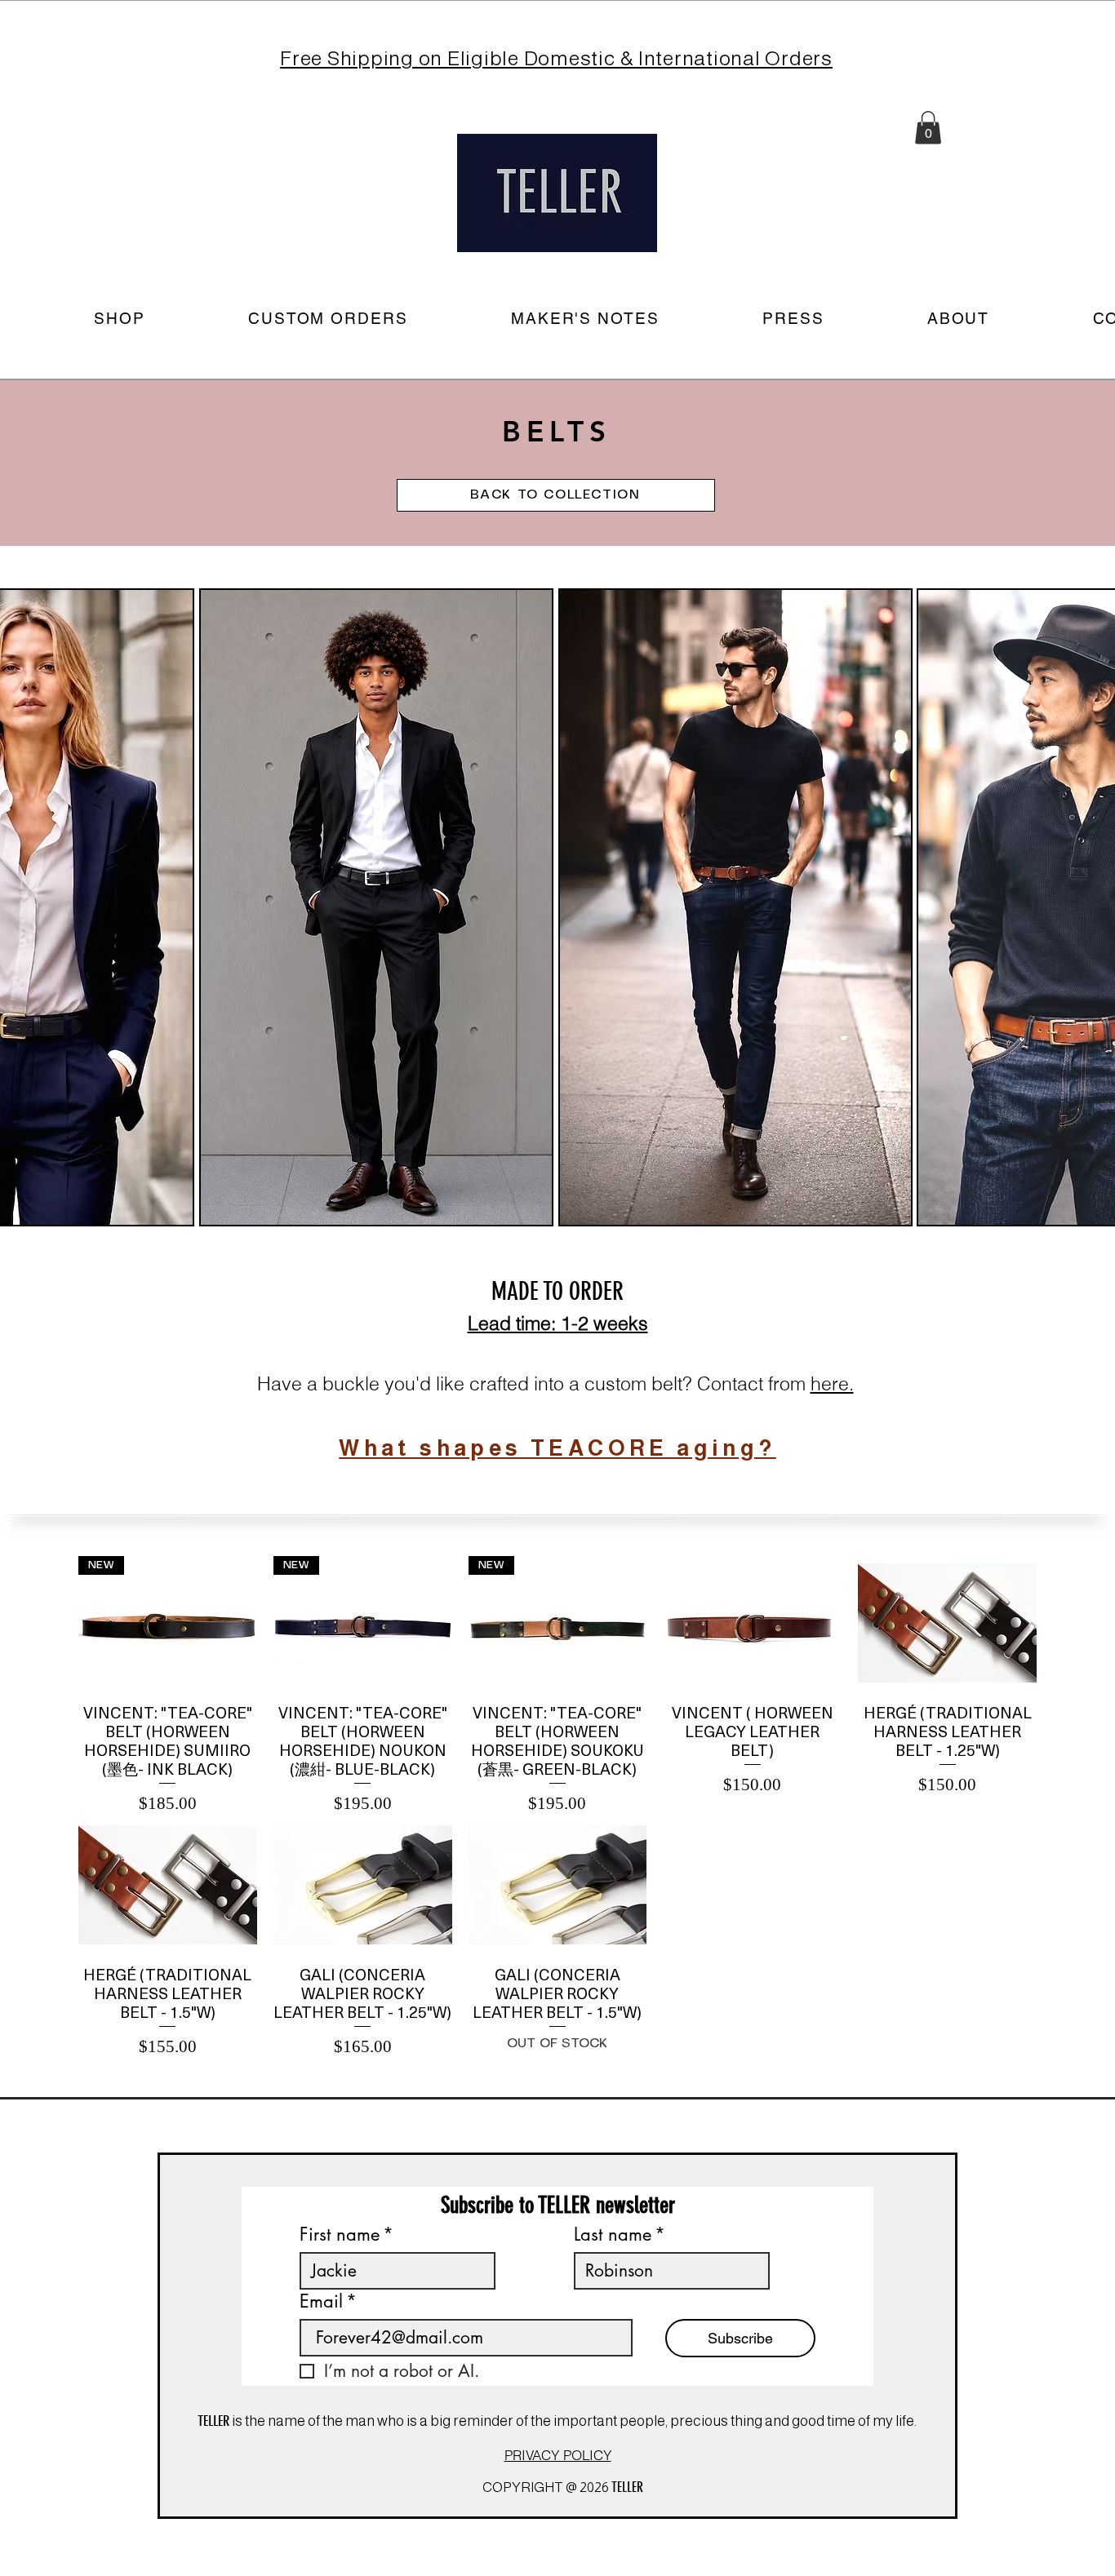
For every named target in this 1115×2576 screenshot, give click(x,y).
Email (328, 2301)
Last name (620, 2235)
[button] (928, 128)
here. (832, 1383)
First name (346, 2235)
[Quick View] (752, 1623)
